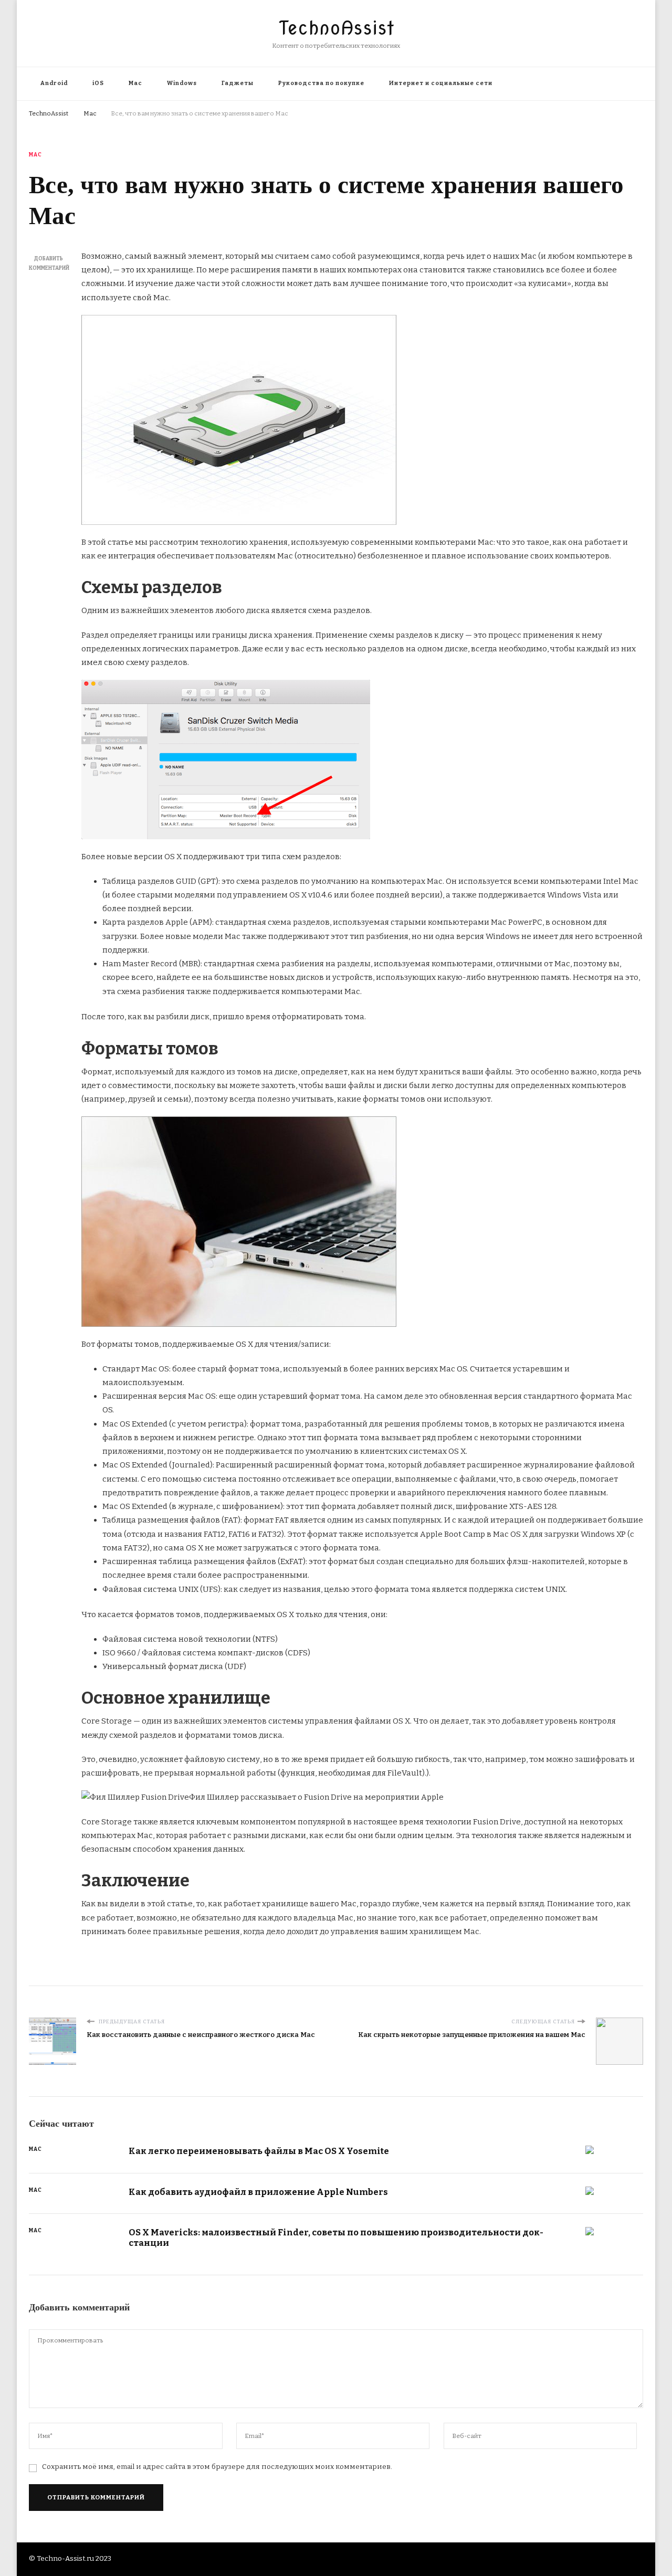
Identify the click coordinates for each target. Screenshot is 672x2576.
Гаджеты (238, 83)
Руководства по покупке (321, 83)
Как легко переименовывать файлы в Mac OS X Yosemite (259, 2151)
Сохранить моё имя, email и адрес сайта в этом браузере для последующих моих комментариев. (217, 2467)
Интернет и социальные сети (441, 83)
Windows (182, 83)
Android (54, 83)
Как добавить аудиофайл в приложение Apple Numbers (258, 2192)
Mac (135, 83)
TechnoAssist (336, 28)
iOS (98, 83)
